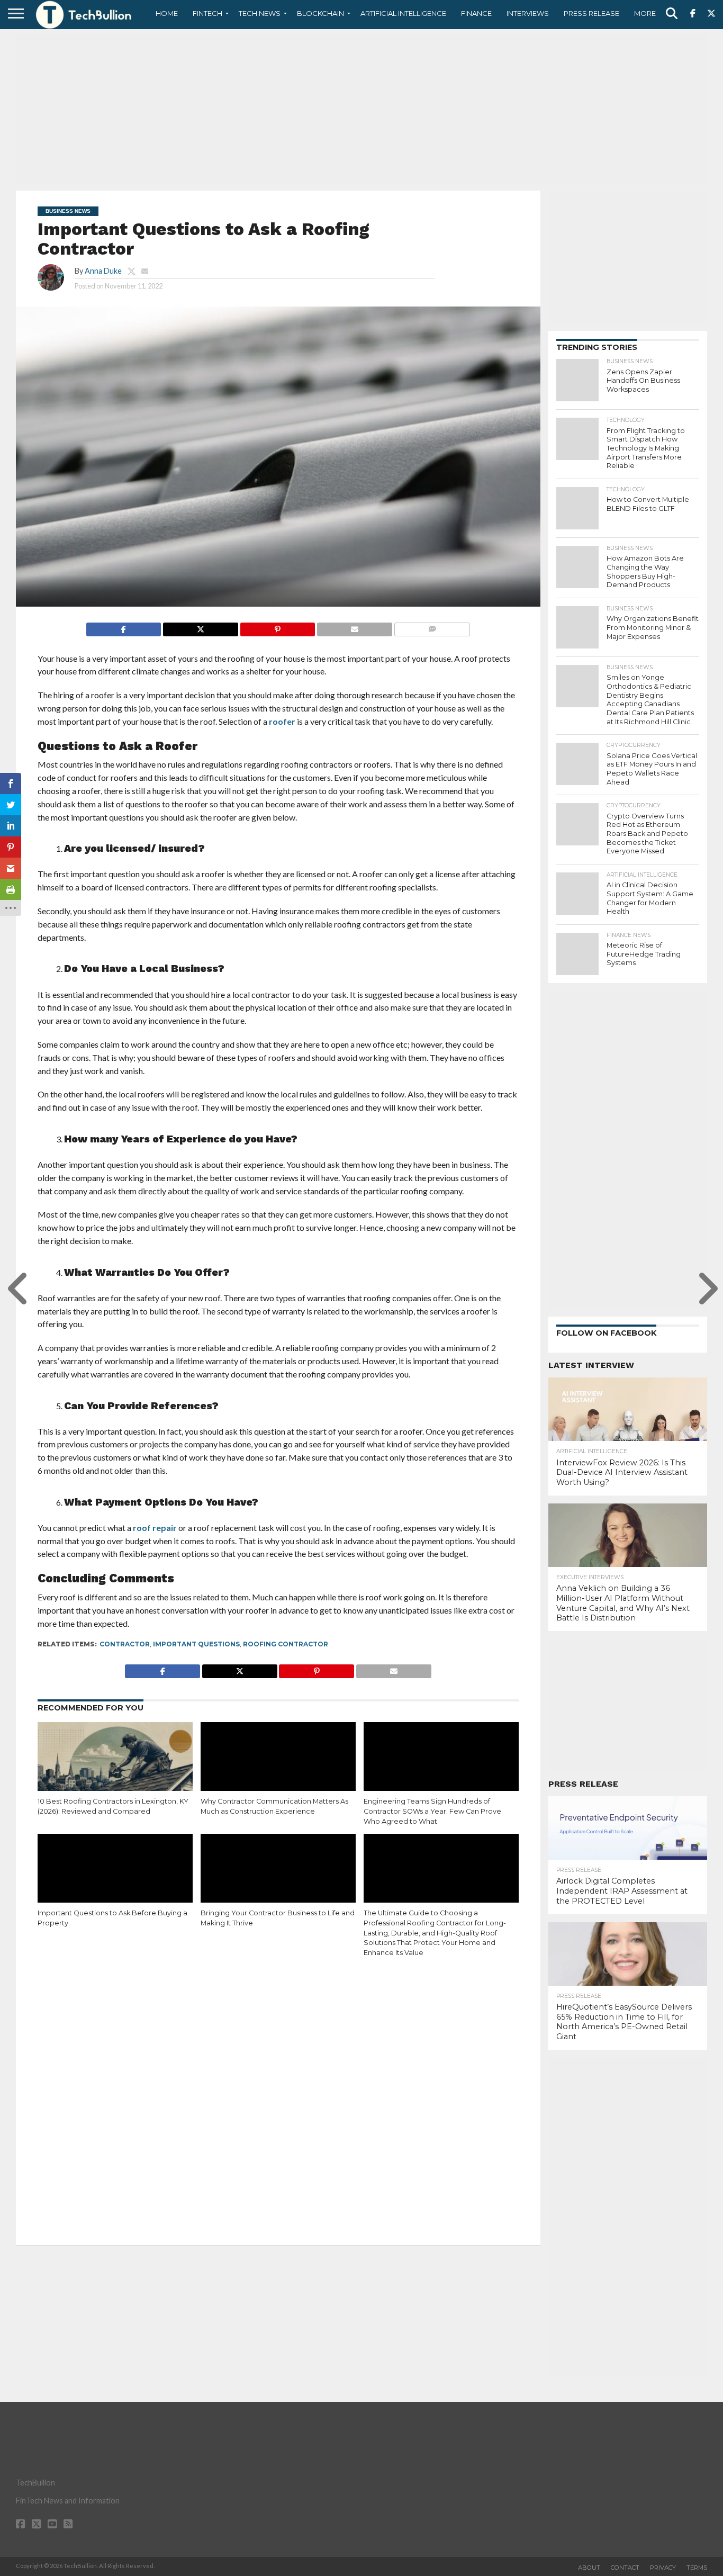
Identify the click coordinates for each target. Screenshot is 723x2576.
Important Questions (196, 1644)
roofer (282, 721)
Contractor (125, 1644)
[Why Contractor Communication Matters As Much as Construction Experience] (278, 1769)
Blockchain (320, 13)
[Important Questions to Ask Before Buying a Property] (115, 1880)
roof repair (155, 1528)
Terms (697, 2568)
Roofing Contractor (286, 1644)
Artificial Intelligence (403, 13)
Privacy (663, 2568)
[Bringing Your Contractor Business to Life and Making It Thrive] (278, 1880)
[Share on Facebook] (124, 627)
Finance (476, 13)
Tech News (260, 13)
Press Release (591, 13)
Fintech (207, 13)
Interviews (528, 13)
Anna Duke (103, 271)
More (645, 13)
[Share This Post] (200, 627)
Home (167, 13)
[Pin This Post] (278, 627)
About (589, 2568)
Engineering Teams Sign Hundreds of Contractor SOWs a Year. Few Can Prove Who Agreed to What (432, 1811)
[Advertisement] (361, 109)
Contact (625, 2568)
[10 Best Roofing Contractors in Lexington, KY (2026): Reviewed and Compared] (115, 1769)
